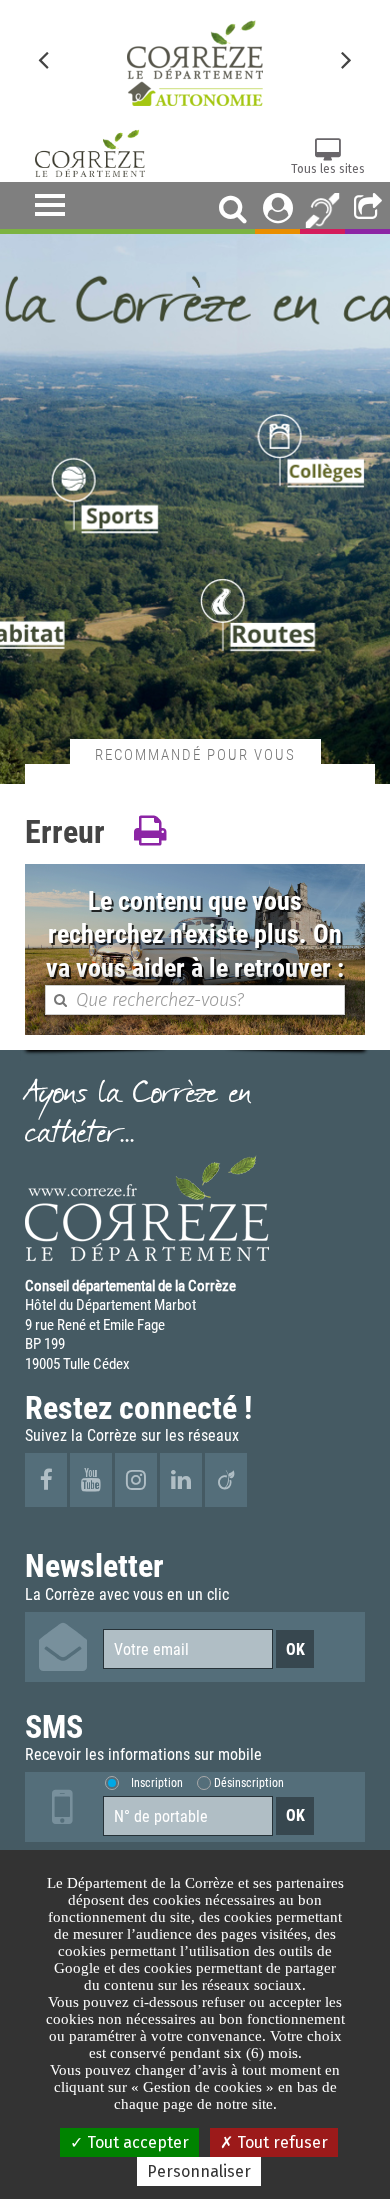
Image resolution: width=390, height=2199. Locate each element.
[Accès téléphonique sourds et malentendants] (322, 208)
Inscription (157, 1782)
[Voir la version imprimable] (150, 831)
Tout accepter (136, 2142)
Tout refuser (280, 2142)
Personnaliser (199, 2171)
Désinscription (249, 1782)
